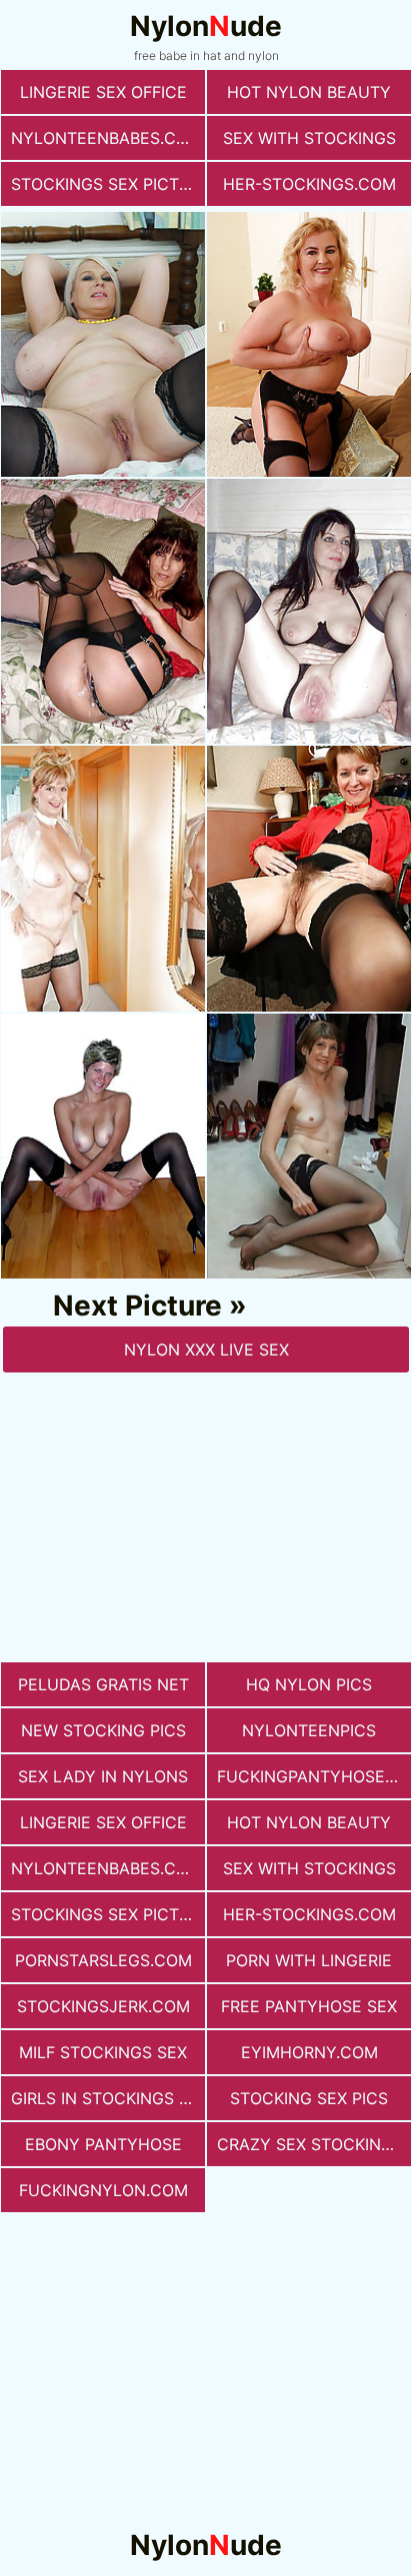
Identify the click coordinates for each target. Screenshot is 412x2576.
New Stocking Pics (103, 1730)
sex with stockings (309, 138)
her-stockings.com (309, 184)
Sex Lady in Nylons (103, 1776)
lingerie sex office (103, 92)
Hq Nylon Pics (309, 1684)
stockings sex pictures (108, 184)
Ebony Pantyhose (103, 2144)
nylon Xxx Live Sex (206, 1349)
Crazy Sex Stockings (310, 2144)
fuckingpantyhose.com (314, 1776)
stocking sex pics (309, 2098)
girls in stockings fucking (108, 2098)
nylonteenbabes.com (106, 138)
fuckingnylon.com (103, 2190)
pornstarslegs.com (103, 1960)
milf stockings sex (103, 2052)
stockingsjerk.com (103, 2006)
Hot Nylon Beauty (309, 92)
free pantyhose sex (309, 2006)
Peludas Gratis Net (103, 1684)
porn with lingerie (309, 1960)
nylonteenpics (309, 1730)
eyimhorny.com (309, 2052)
